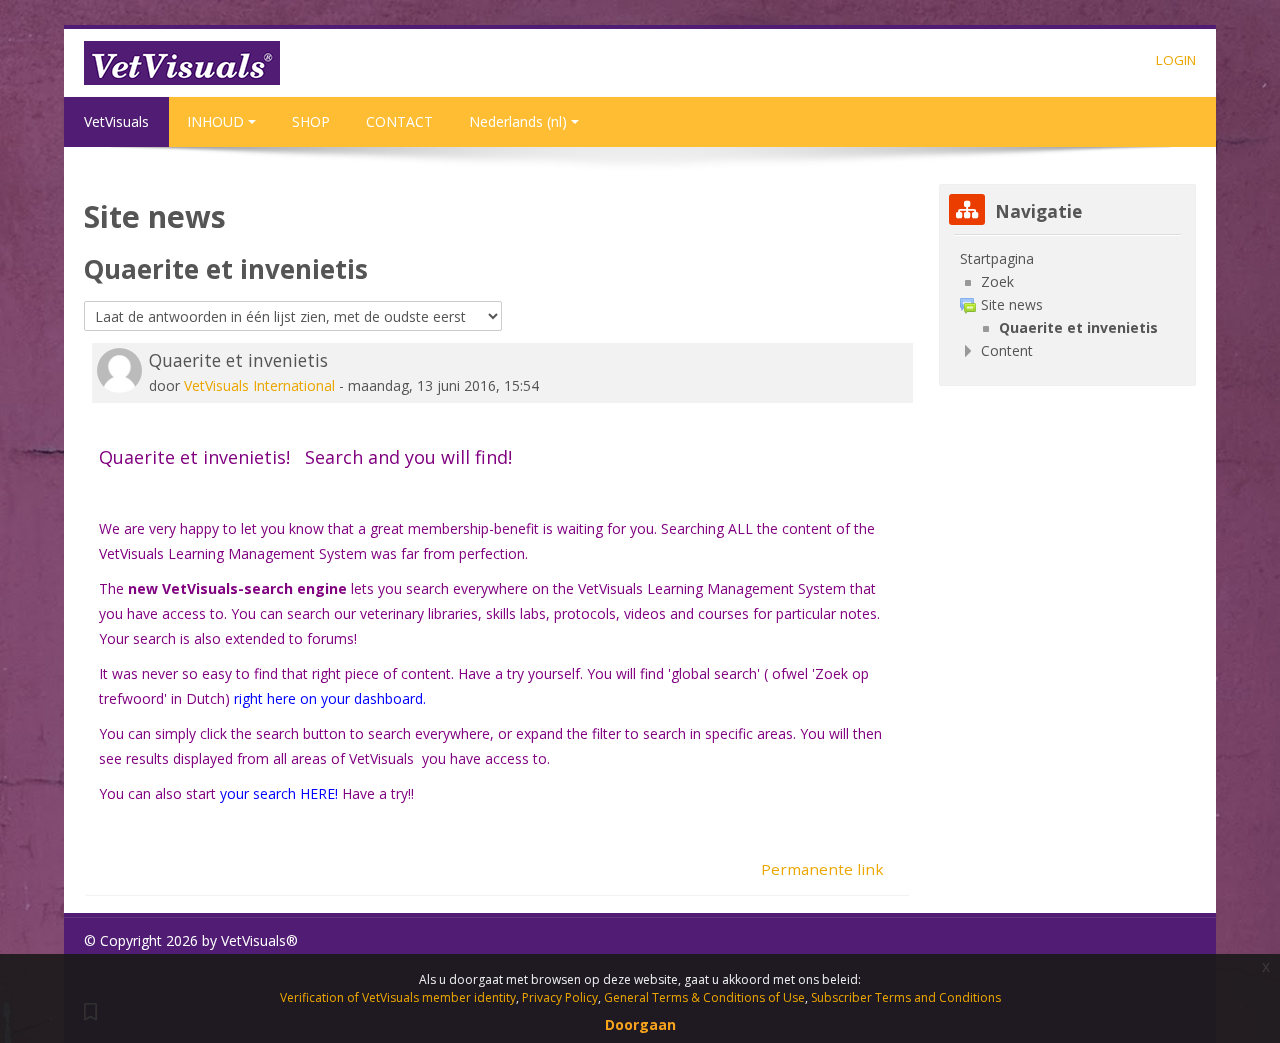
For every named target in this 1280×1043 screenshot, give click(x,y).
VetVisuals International (259, 385)
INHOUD (215, 121)
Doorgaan (640, 1024)
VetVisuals (116, 121)
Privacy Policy (560, 997)
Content (1007, 350)
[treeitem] (1067, 259)
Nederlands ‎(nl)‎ (518, 121)
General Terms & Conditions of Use (704, 997)
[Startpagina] (182, 61)
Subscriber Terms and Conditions (906, 997)
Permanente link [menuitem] (822, 869)
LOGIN (1176, 60)
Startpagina (997, 258)
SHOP (311, 121)
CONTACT (399, 121)
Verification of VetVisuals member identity (398, 997)
